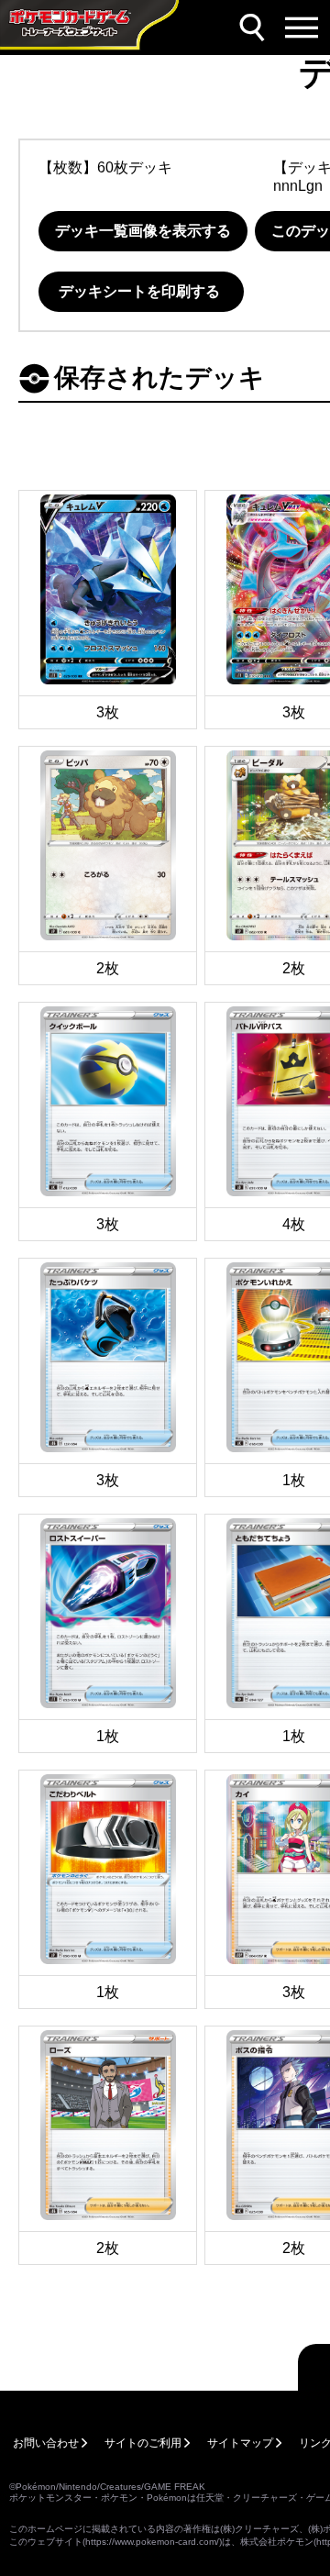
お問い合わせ (46, 2443)
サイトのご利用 (143, 2443)
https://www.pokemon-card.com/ (152, 2542)
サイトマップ (240, 2443)
